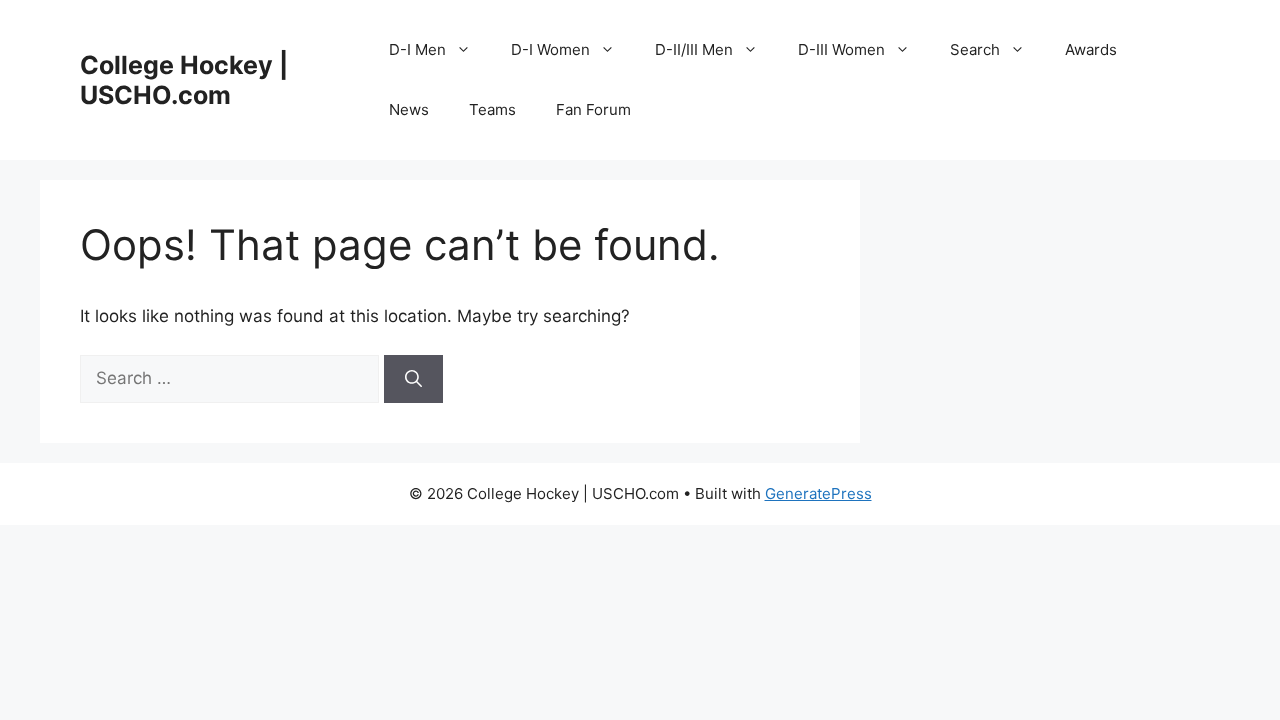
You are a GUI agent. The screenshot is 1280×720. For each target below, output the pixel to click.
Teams (492, 109)
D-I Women (550, 49)
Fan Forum (593, 109)
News (409, 109)
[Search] (413, 379)
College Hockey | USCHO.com (184, 80)
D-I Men (417, 49)
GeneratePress (818, 493)
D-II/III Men (694, 49)
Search (975, 49)
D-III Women (841, 49)
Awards (1091, 49)
